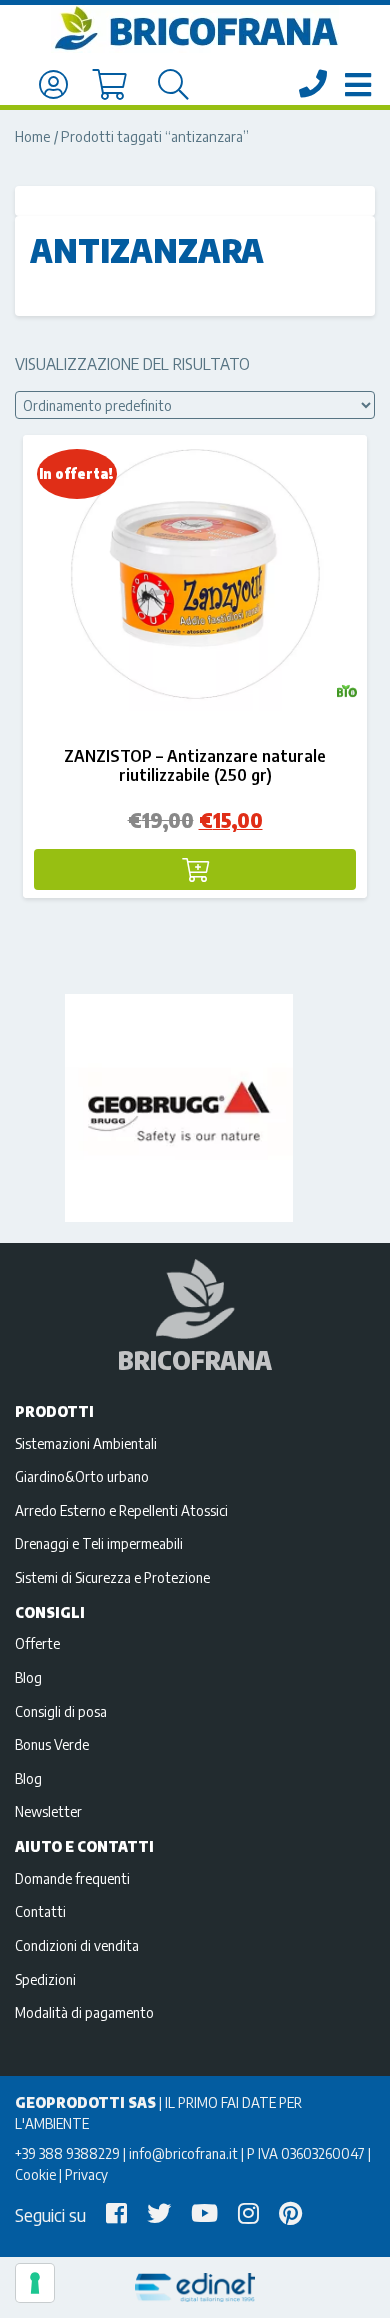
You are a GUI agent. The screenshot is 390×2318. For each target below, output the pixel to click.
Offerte (37, 1643)
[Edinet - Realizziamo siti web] (195, 2287)
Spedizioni (45, 1979)
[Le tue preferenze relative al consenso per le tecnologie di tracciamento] (35, 2283)
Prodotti (54, 1411)
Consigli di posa (61, 1711)
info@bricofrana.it (183, 2153)
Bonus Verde (52, 1744)
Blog (28, 1677)
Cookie (35, 2174)
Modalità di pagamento (84, 2012)
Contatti (40, 1911)
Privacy (86, 2174)
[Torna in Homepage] (195, 29)
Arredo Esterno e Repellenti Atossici (121, 1510)
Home (33, 136)
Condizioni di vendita (77, 1945)
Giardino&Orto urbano (82, 1476)
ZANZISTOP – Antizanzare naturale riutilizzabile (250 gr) (195, 765)
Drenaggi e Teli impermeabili (99, 1543)
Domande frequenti (72, 1878)
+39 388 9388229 (67, 2153)
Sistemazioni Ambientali (86, 1443)
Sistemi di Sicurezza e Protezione (112, 1577)
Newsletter (48, 1811)
